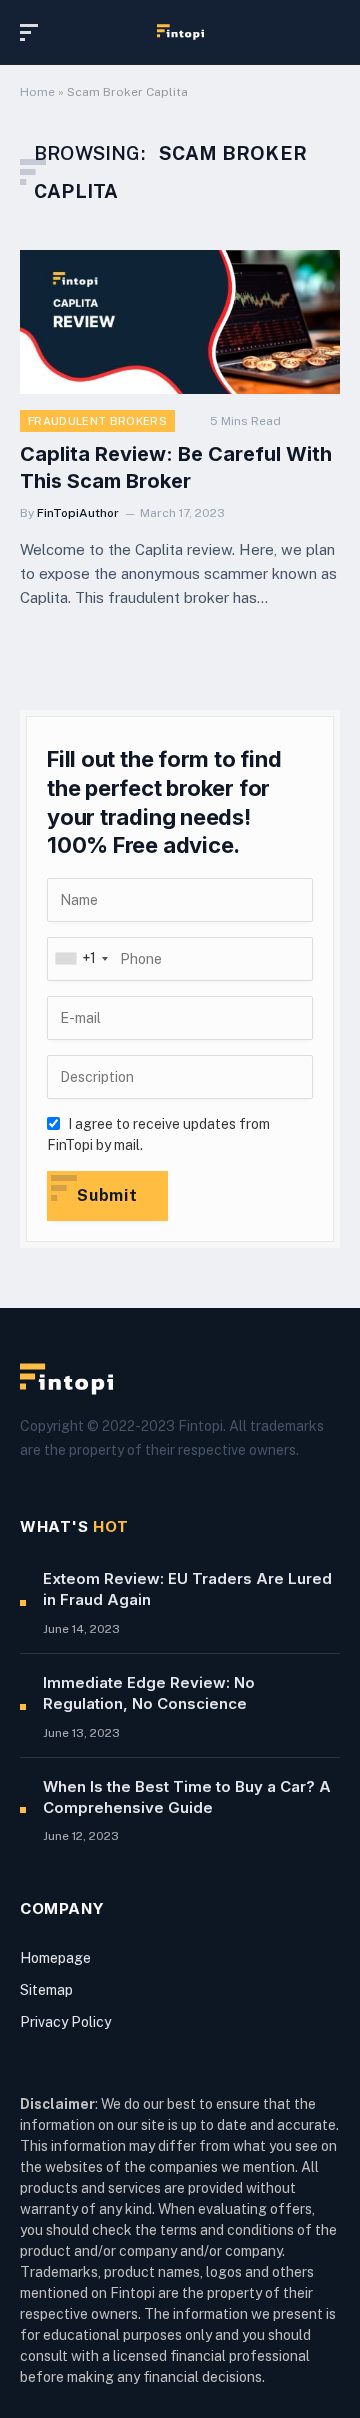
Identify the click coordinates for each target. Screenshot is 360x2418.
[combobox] (81, 959)
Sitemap (46, 1990)
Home (37, 92)
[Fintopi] (180, 32)
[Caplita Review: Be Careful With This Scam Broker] (180, 322)
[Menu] (33, 32)
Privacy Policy (65, 2022)
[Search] (331, 32)
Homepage (55, 1958)
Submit (107, 1195)
